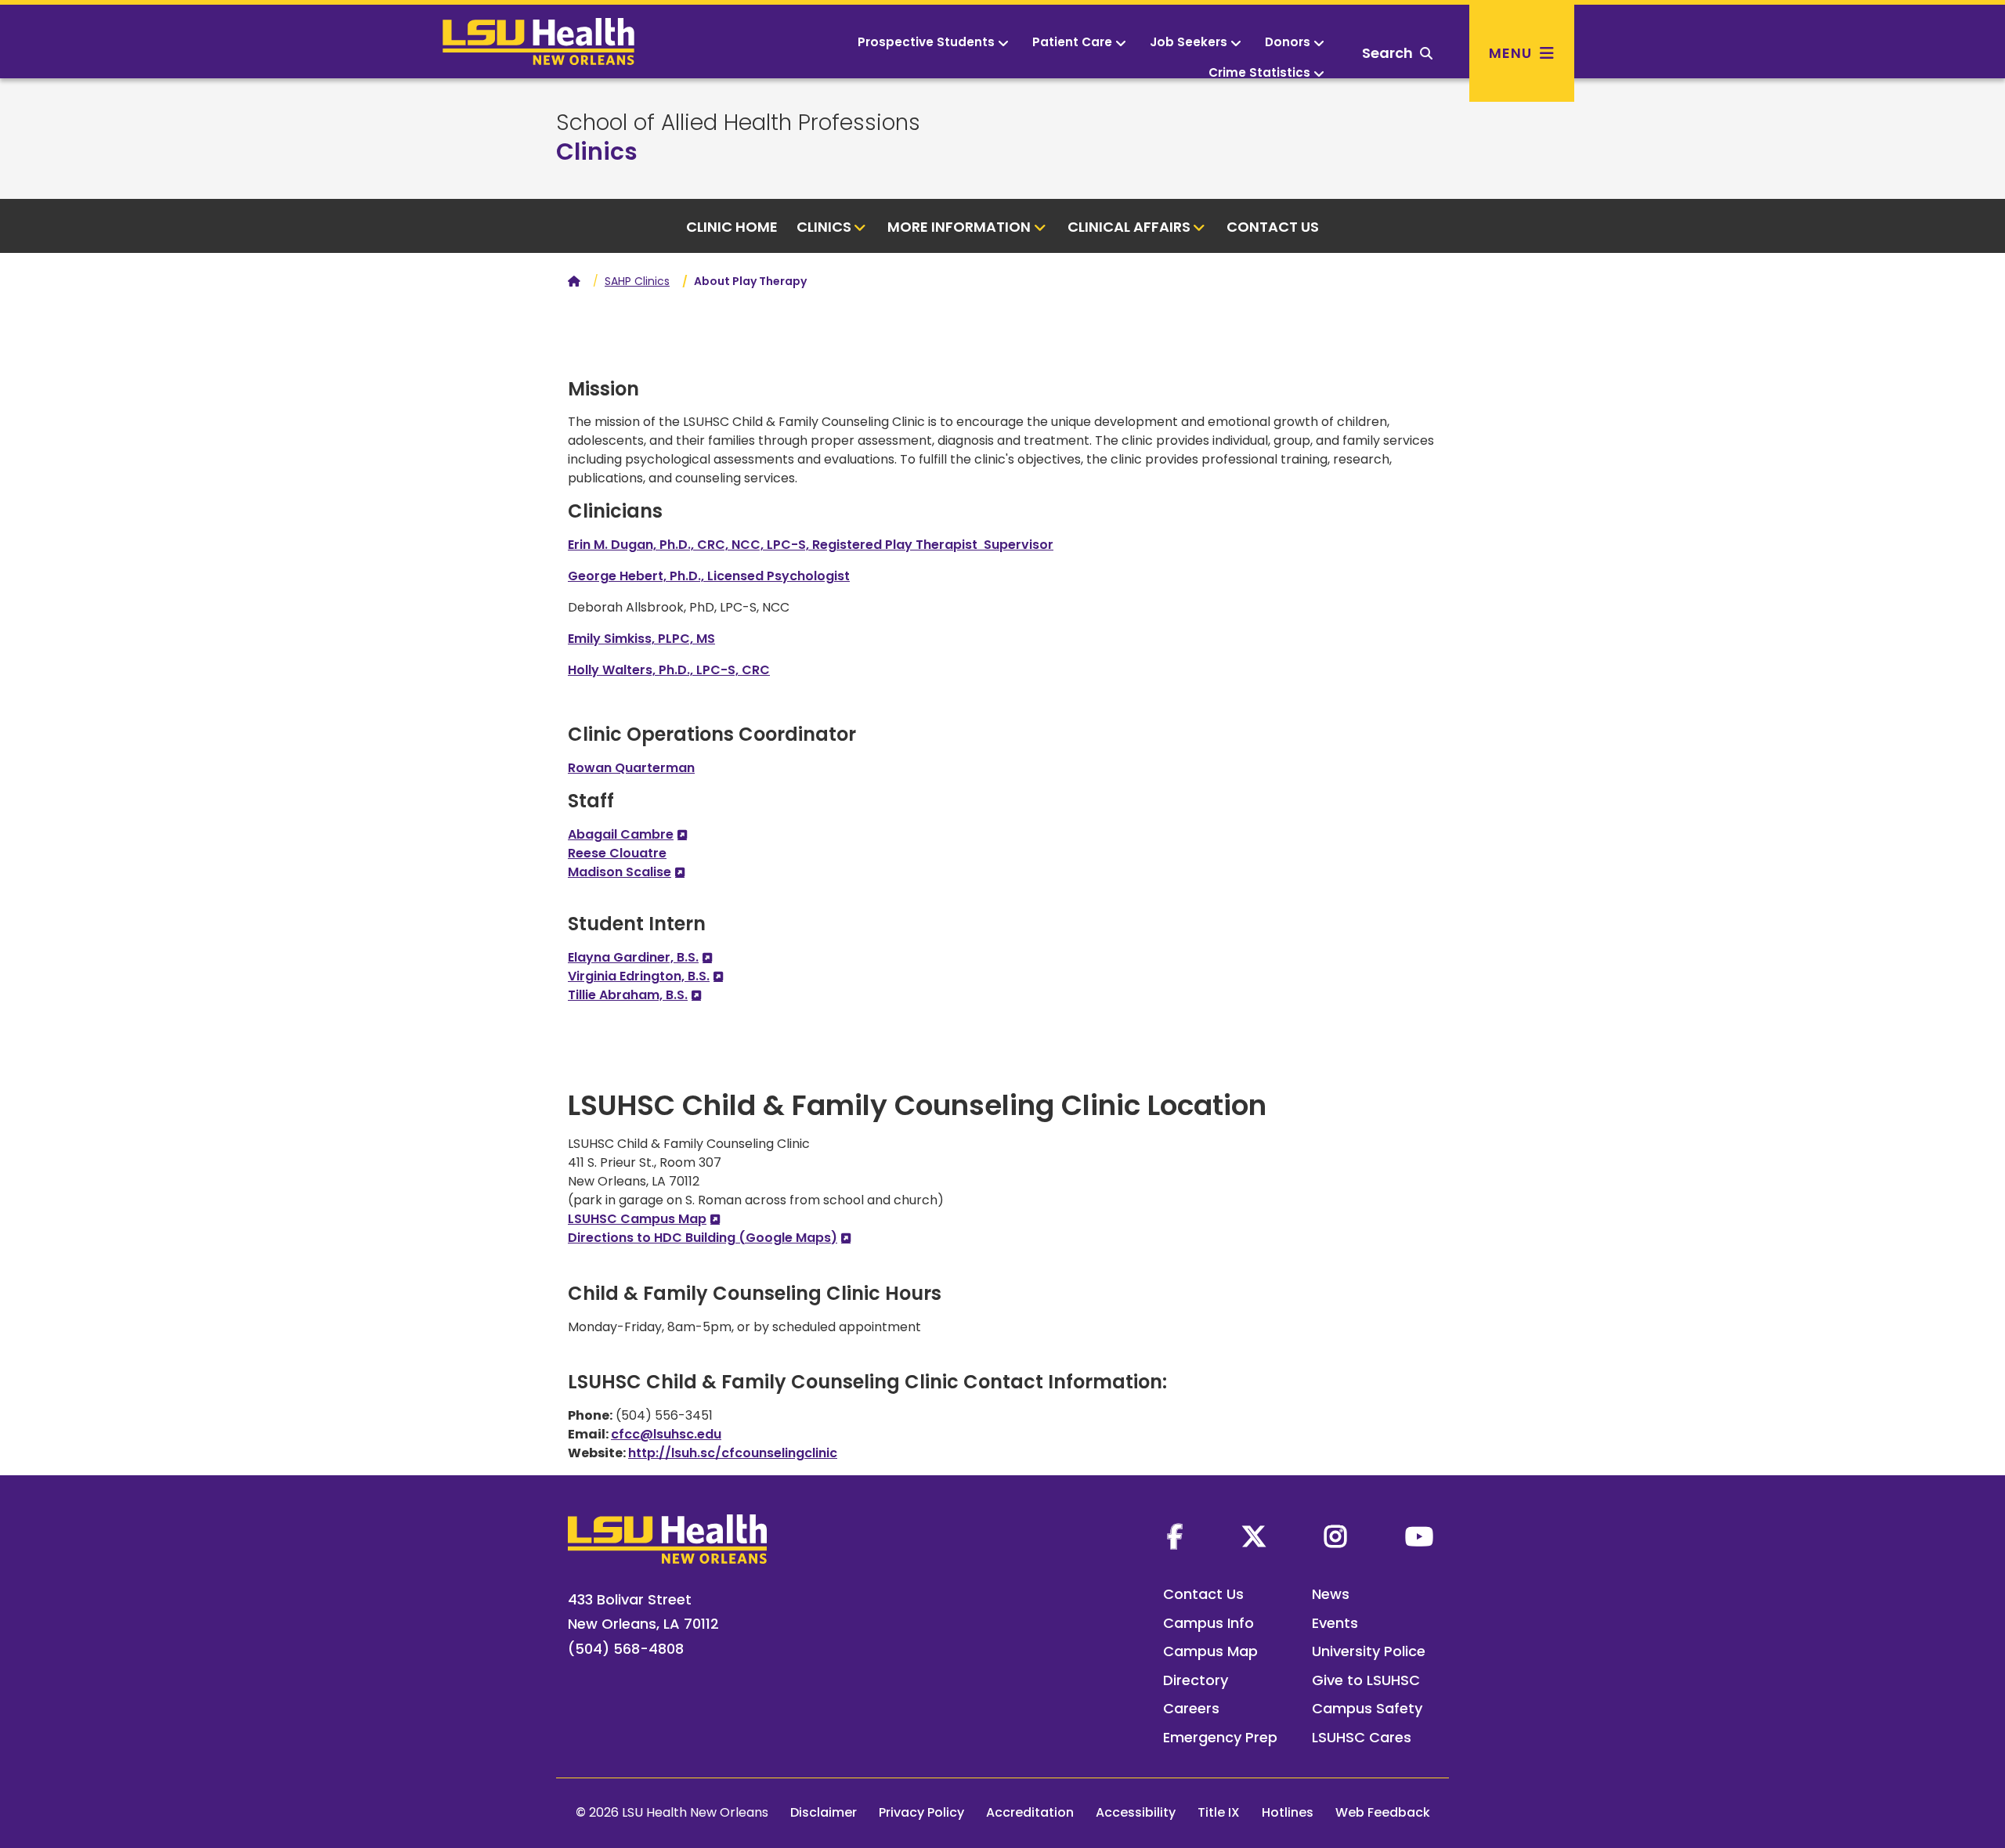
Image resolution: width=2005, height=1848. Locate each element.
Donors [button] (1288, 42)
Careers (1191, 1708)
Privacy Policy (921, 1812)
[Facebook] (1175, 1536)
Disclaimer (824, 1812)
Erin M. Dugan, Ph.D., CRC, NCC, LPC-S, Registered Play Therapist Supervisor (811, 545)
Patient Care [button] (1072, 42)
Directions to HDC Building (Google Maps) (703, 1238)
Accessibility (1136, 1812)
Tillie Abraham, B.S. (628, 995)
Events (1335, 1623)
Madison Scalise (620, 872)
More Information (959, 227)
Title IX (1219, 1812)
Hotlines (1288, 1812)
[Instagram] (1335, 1536)
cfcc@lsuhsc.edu (666, 1434)
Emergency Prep (1220, 1737)
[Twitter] (1254, 1536)
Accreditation (1030, 1812)
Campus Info (1208, 1623)
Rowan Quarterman (631, 768)
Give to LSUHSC (1366, 1680)
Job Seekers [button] (1189, 42)
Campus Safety (1367, 1708)
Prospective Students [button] (926, 42)
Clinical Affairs (1129, 227)
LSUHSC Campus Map (637, 1219)
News (1331, 1594)
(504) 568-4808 (626, 1649)
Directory (1196, 1680)
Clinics (597, 152)
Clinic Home (732, 227)
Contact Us (1273, 227)
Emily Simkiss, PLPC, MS (641, 639)
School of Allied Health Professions (738, 123)
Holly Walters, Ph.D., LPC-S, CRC (669, 670)
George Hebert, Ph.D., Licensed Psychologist (709, 576)
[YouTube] (1419, 1536)
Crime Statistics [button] (1259, 72)
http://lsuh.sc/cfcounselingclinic (733, 1453)
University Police (1369, 1651)
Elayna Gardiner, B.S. (633, 957)
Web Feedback (1383, 1812)
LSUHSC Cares (1362, 1737)
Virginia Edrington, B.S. (639, 976)
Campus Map (1210, 1651)
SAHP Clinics (637, 281)
